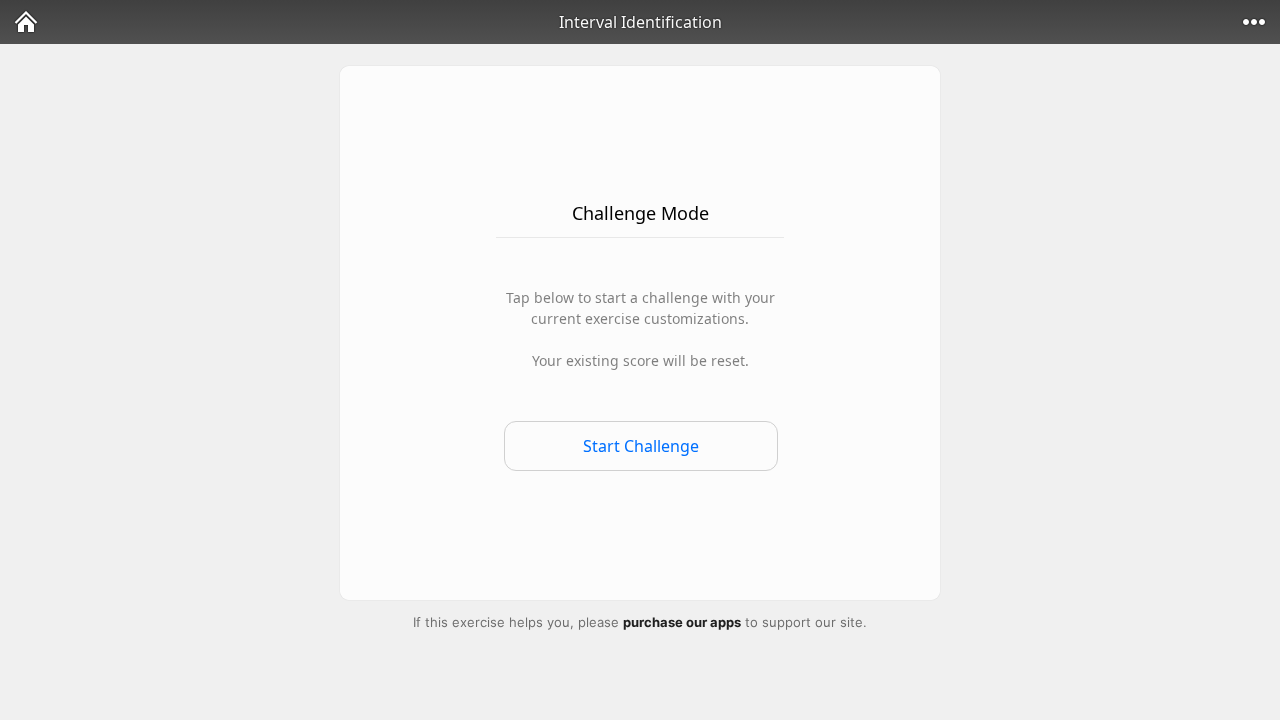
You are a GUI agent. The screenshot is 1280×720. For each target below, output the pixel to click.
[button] (26, 22)
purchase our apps (682, 622)
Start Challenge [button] (641, 446)
